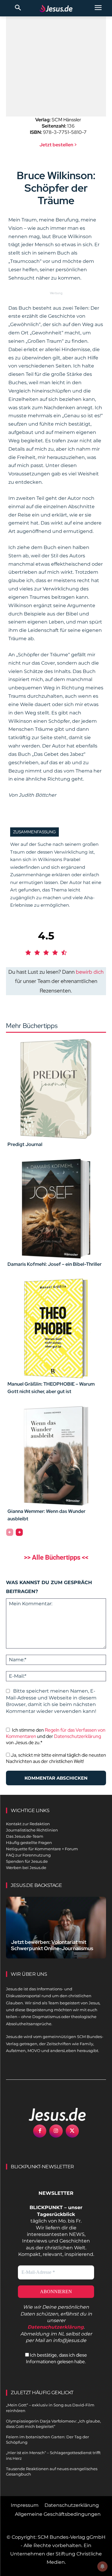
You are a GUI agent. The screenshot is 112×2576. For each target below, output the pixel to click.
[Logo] (51, 2114)
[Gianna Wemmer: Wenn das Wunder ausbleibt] (56, 1456)
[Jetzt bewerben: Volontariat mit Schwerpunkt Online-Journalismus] (56, 1928)
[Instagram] (56, 2131)
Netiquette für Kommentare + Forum (42, 1849)
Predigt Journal (25, 1144)
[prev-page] (10, 1532)
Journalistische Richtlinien (32, 1830)
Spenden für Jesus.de (27, 1861)
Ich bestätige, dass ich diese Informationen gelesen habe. (56, 2358)
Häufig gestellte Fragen (29, 1843)
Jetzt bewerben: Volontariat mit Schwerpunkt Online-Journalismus (52, 1945)
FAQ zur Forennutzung (28, 1855)
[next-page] (19, 1532)
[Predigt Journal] (56, 1089)
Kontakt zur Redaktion (28, 1824)
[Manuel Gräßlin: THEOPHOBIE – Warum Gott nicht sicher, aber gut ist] (56, 1329)
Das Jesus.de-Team (25, 1836)
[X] (72, 2131)
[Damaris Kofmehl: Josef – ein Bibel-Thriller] (56, 1209)
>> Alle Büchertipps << (56, 1557)
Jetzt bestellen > (58, 145)
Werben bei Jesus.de (26, 1868)
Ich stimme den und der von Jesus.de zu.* (56, 1736)
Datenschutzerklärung (78, 1736)
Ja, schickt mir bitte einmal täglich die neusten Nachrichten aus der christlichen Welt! (56, 1758)
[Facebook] (40, 2131)
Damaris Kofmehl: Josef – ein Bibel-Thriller (55, 1264)
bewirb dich (90, 972)
